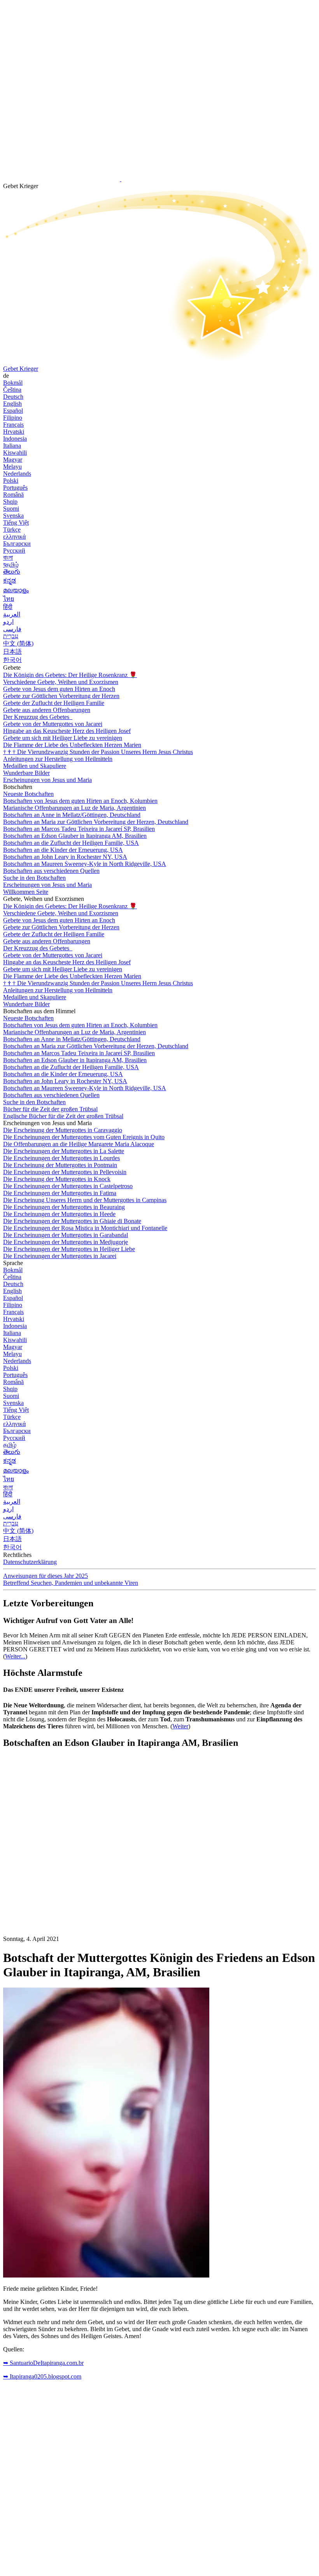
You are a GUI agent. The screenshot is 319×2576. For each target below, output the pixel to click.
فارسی (12, 629)
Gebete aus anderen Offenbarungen (47, 710)
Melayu (12, 467)
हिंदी (8, 607)
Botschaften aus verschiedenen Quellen (51, 871)
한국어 (12, 660)
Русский (14, 551)
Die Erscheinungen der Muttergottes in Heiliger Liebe (69, 1249)
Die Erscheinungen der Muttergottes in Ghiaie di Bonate (72, 1221)
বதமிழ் (11, 565)
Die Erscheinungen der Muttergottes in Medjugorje (66, 1242)
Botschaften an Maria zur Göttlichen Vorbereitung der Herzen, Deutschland (96, 822)
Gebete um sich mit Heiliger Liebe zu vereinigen (63, 738)
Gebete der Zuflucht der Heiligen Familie (54, 703)
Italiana (12, 446)
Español (13, 411)
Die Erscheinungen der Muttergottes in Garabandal (66, 1235)
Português (15, 488)
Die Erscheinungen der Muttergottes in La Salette (64, 1151)
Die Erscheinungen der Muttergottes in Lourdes (61, 1158)
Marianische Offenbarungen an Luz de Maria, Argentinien (74, 808)
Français (13, 425)
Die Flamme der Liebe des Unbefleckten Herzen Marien (72, 745)
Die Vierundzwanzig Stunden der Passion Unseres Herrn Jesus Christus (98, 752)
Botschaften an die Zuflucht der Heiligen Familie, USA (71, 843)
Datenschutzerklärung (30, 1562)
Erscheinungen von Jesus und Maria (47, 780)
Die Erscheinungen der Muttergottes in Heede (59, 1214)
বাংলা (8, 558)
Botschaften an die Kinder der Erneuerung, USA (63, 850)
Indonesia (15, 439)
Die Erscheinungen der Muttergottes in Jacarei (60, 1256)
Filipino (13, 418)
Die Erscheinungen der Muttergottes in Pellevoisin (65, 1172)
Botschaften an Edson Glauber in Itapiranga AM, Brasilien (75, 836)
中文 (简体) (18, 643)
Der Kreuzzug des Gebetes (37, 717)
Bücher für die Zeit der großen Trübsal (50, 1109)
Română (13, 495)
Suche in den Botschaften (34, 878)
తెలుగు (12, 572)
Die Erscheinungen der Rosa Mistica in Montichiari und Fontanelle (85, 1228)
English (12, 404)
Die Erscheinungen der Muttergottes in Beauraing (64, 1207)
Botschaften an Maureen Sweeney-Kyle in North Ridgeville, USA (85, 864)
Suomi (11, 509)
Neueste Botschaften (28, 794)
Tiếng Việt (16, 523)
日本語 (12, 652)
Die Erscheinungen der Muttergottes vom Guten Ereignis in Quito (84, 1137)
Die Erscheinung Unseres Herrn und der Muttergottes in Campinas (85, 1200)
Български (17, 544)
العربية (12, 614)
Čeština (12, 390)
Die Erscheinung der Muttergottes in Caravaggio (63, 1130)
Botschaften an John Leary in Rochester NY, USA (65, 857)
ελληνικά (14, 537)
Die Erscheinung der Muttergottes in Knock (57, 1179)
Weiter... (15, 1656)
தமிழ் (10, 1445)
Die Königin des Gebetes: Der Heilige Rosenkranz (70, 675)
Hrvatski (14, 432)
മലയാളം (16, 590)
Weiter (180, 1726)
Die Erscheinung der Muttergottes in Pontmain (60, 1165)
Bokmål (13, 383)
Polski (11, 481)
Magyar (13, 460)
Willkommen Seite (26, 892)
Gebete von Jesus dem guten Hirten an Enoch (59, 689)
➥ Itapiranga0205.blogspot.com (42, 2376)
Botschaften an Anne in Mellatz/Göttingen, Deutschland (72, 815)
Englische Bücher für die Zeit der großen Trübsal (63, 1116)
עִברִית (11, 636)
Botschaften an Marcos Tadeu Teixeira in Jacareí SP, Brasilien (79, 829)
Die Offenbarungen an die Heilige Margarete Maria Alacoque (79, 1144)
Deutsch (13, 397)
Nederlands (17, 474)
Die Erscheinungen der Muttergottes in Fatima (60, 1193)
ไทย (9, 599)
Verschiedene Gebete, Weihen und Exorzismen (61, 682)
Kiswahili (15, 453)
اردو (8, 622)
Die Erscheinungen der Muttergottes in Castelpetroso (68, 1186)
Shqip (10, 502)
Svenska (13, 516)
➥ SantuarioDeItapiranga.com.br (43, 2363)
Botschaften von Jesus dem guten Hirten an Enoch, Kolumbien (80, 801)
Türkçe (12, 530)
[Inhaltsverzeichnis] (61, 1872)
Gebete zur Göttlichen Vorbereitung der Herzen (61, 696)
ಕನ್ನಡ (10, 580)
